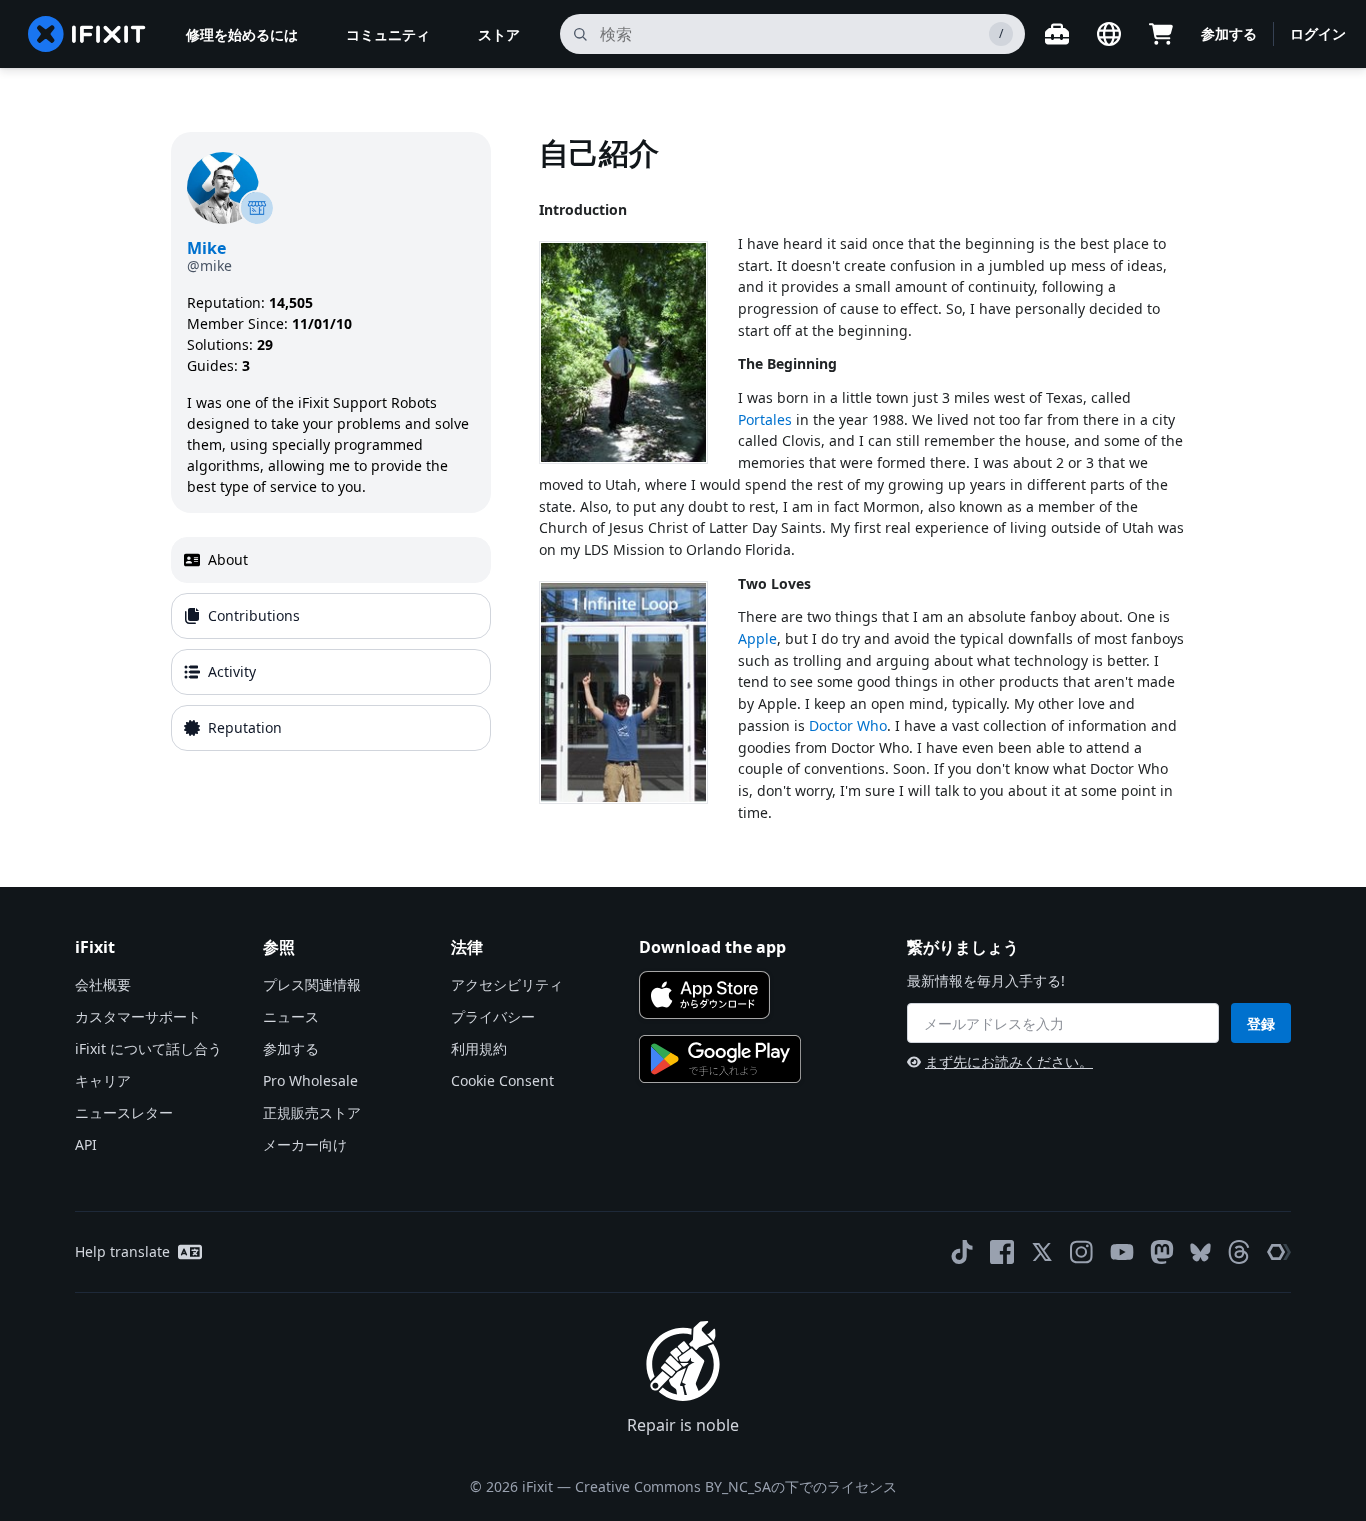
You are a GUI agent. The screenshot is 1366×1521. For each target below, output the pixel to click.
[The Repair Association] (1279, 1252)
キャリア (103, 1080)
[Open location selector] (1109, 34)
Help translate (122, 1251)
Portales (765, 419)
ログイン (1318, 33)
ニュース (291, 1016)
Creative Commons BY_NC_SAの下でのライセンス (736, 1486)
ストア (499, 34)
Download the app (712, 947)
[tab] (331, 560)
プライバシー (493, 1016)
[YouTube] (1122, 1252)
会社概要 (103, 984)
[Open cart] (1161, 34)
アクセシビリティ (507, 984)
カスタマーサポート (138, 1016)
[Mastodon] (1162, 1252)
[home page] (87, 34)
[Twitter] (1042, 1252)
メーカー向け (305, 1144)
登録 (1261, 1023)
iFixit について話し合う (148, 1048)
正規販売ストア (312, 1112)
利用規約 (479, 1048)
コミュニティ (388, 34)
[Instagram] (1082, 1252)
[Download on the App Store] (704, 995)
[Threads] (1239, 1252)
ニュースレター (124, 1112)
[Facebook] (1002, 1252)
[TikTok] (962, 1252)
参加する (1229, 33)
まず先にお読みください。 (1009, 1061)
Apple (757, 638)
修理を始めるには (242, 34)
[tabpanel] (867, 477)
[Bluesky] (1200, 1252)
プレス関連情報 (312, 984)
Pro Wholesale (310, 1080)
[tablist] (331, 644)
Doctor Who (848, 725)
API (86, 1144)
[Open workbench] (1057, 34)
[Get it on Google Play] (720, 1059)
